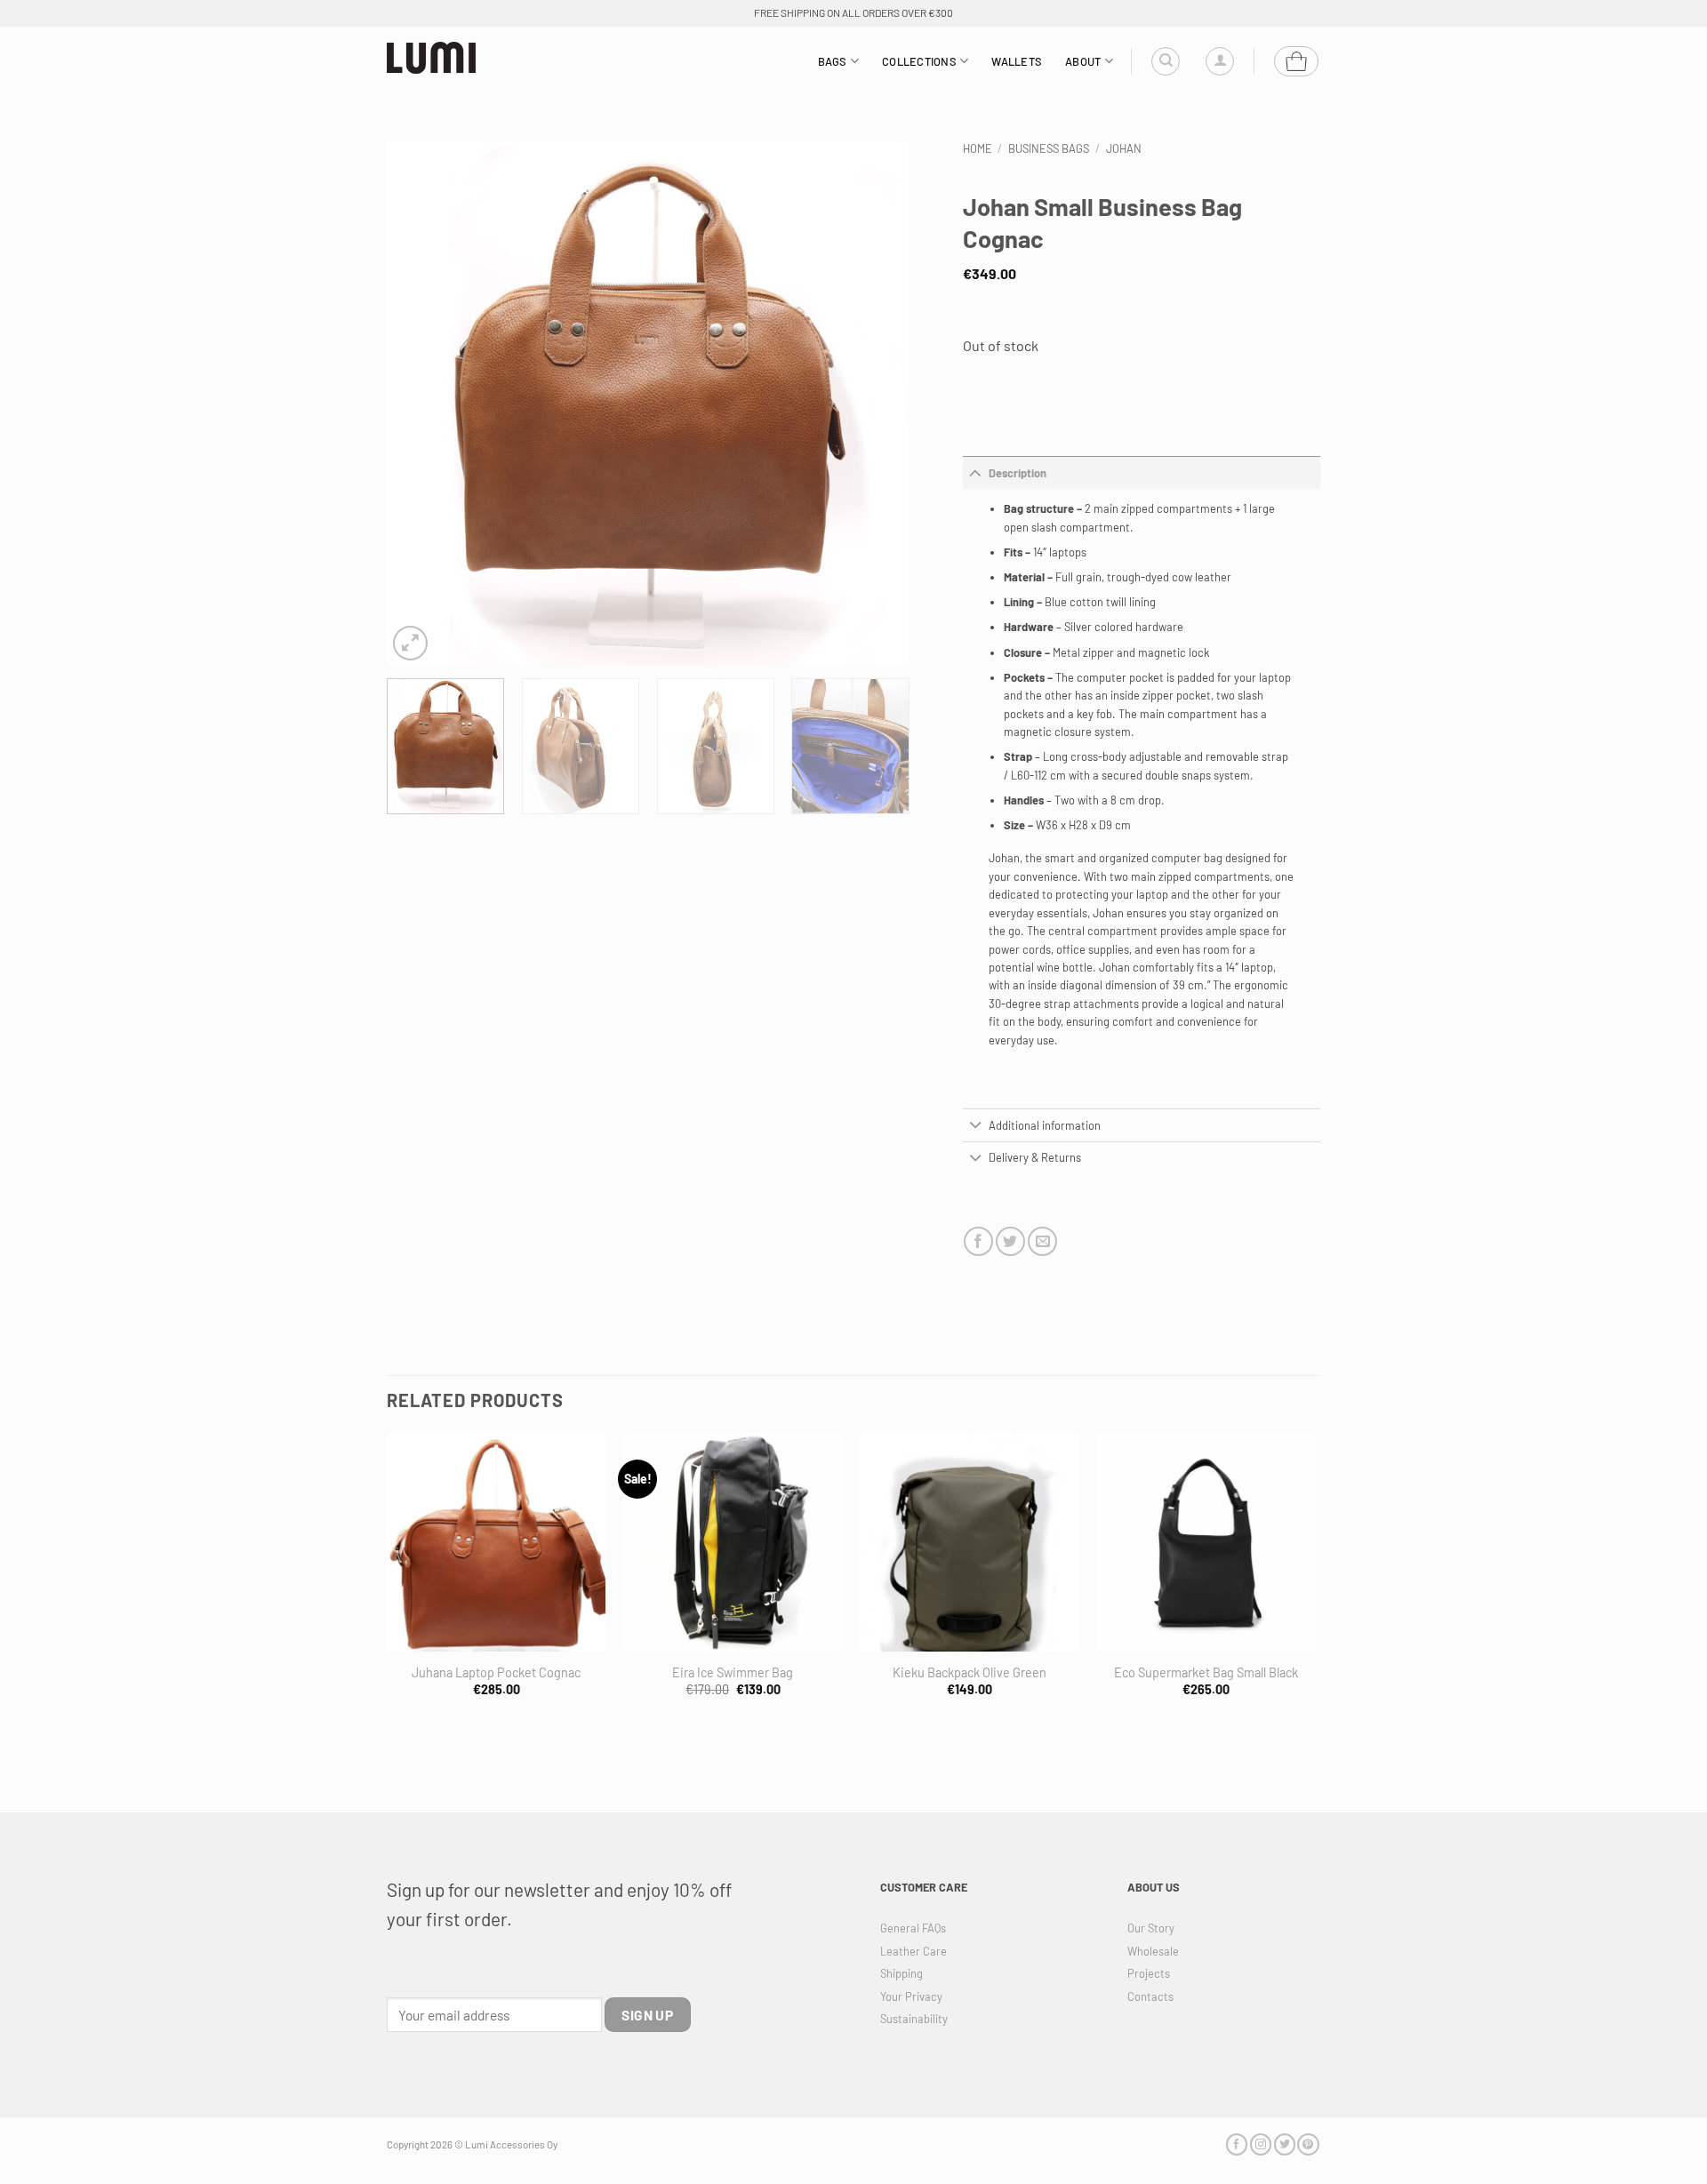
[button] (1220, 61)
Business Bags (1049, 148)
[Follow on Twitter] (1285, 2144)
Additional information (1045, 1125)
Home (978, 148)
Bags (833, 61)
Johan (1124, 148)
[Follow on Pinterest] (1308, 2144)
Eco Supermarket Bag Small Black (1206, 1672)
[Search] (1166, 61)
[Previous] (420, 404)
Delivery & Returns (1035, 1157)
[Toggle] (976, 472)
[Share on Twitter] (1010, 1241)
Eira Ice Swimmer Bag (733, 1672)
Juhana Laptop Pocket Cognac (496, 1672)
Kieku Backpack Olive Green (970, 1672)
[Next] (877, 404)
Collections (919, 61)
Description (1018, 473)
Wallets (1017, 61)
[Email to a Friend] (1042, 1241)
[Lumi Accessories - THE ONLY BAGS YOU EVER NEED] (431, 58)
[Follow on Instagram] (1261, 2144)
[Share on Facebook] (978, 1241)
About (1083, 61)
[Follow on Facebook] (1237, 2144)
